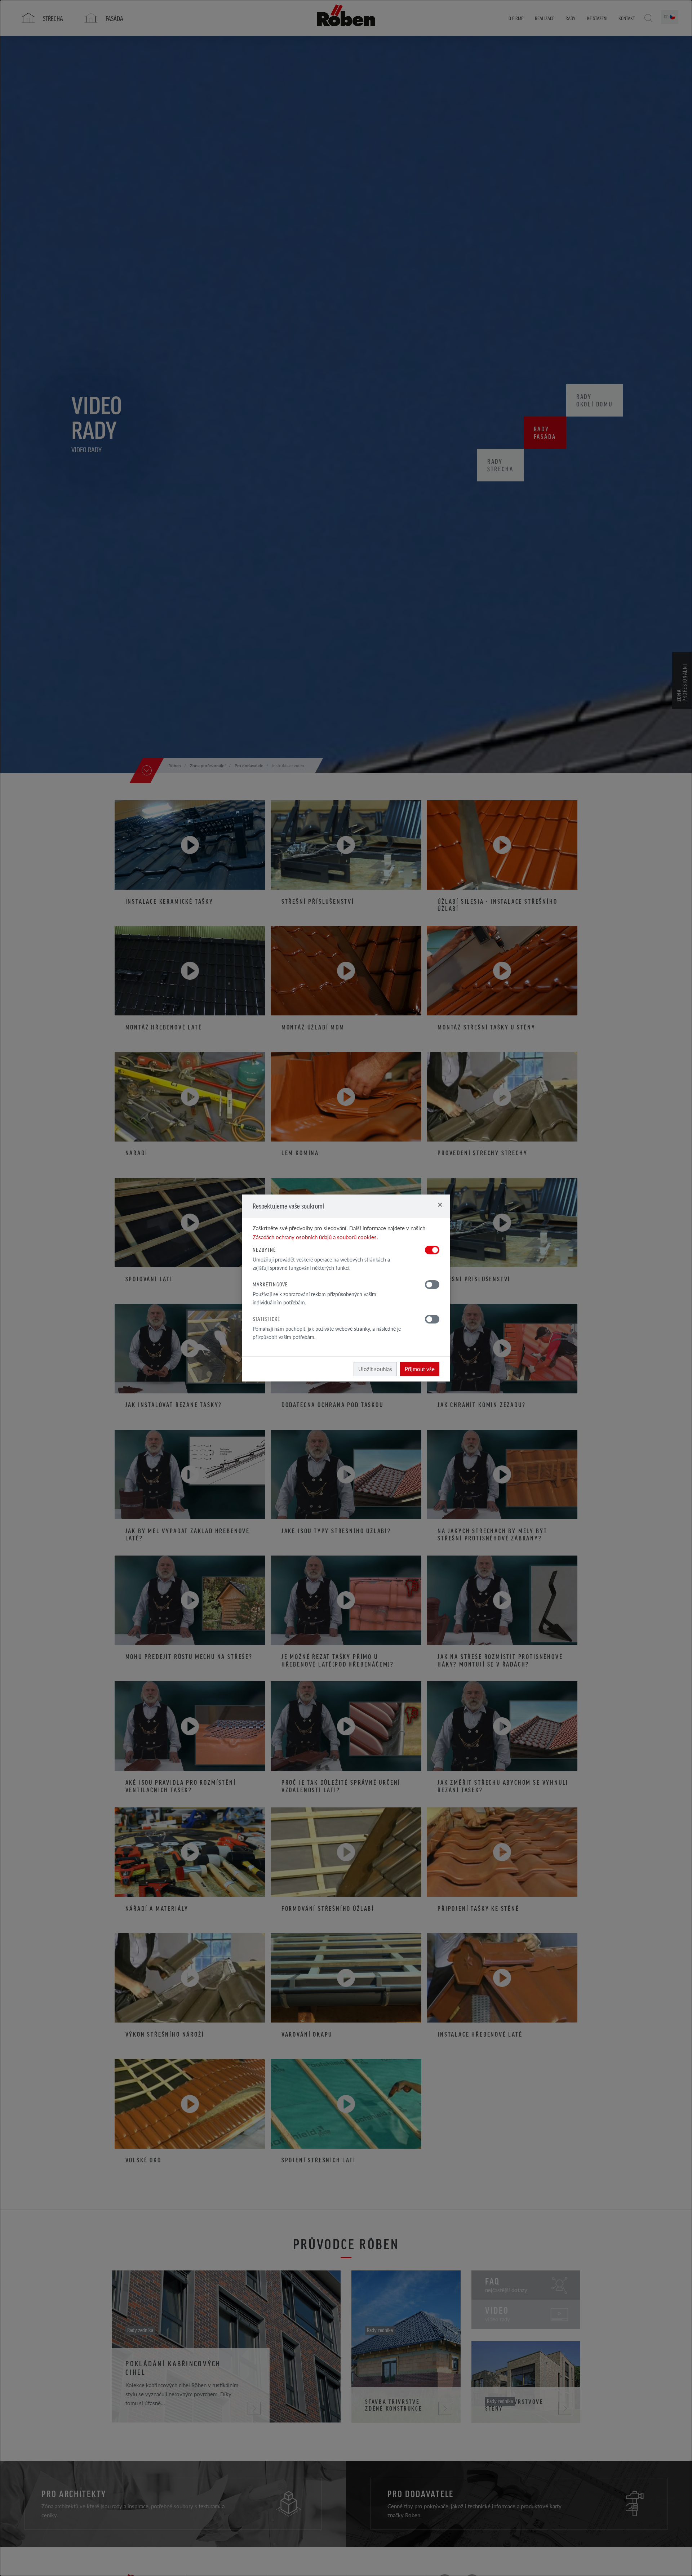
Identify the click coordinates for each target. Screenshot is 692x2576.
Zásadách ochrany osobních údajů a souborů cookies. (315, 1237)
